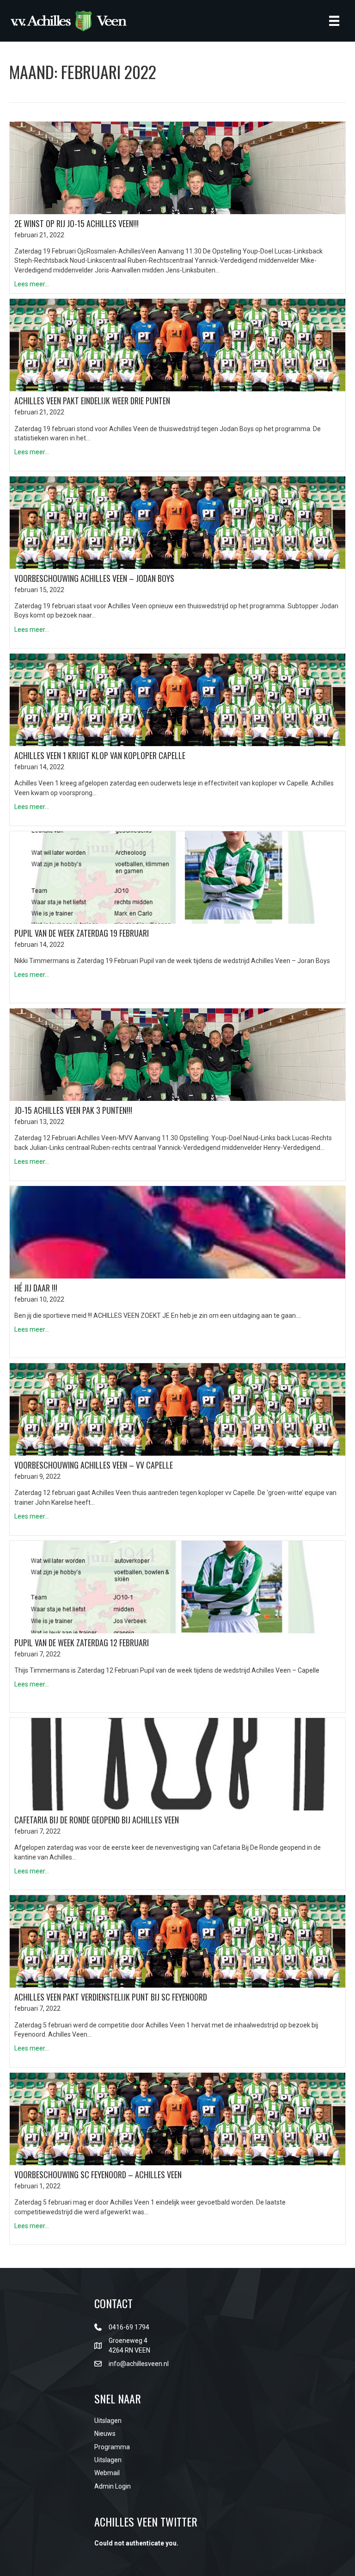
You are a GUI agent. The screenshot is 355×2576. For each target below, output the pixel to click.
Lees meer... (32, 284)
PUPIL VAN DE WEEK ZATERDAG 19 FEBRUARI (82, 933)
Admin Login (113, 2486)
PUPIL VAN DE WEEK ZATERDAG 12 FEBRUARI (82, 1643)
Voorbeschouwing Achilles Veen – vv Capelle (94, 1465)
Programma (112, 2447)
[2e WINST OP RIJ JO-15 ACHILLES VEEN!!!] (177, 167)
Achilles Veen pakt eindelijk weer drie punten (92, 401)
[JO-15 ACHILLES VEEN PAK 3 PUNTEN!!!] (177, 1054)
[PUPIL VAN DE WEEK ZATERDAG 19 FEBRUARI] (177, 877)
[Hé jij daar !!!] (177, 1231)
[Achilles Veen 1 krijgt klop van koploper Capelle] (177, 699)
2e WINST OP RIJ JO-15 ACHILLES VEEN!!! (77, 223)
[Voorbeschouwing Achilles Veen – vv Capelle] (177, 1409)
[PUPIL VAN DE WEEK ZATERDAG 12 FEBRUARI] (177, 1586)
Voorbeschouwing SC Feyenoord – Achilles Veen (98, 2174)
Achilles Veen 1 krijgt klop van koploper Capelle (100, 755)
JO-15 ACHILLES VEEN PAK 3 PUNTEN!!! (73, 1110)
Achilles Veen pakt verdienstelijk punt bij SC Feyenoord (111, 1997)
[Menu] (334, 21)
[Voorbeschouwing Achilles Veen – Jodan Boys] (177, 522)
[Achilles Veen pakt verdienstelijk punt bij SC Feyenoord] (177, 1941)
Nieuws (105, 2434)
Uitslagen (108, 2421)
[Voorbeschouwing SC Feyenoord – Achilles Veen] (177, 2119)
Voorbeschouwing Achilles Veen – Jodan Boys (94, 578)
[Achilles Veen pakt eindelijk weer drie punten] (177, 345)
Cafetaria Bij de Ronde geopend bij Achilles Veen (97, 1820)
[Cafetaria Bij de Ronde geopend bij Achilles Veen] (177, 1764)
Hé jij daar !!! (36, 1288)
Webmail (107, 2473)
